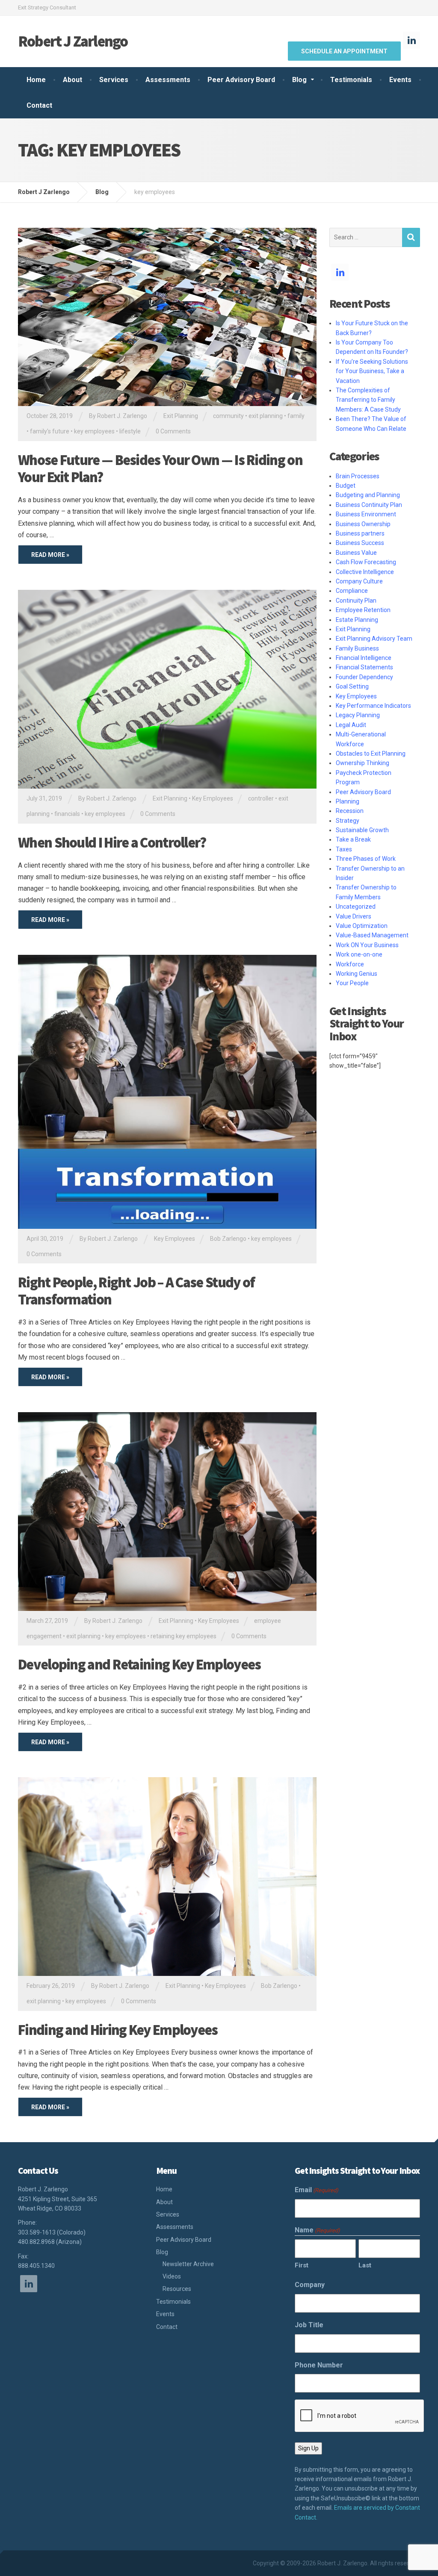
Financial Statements (364, 667)
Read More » (50, 555)
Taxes (344, 849)
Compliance (352, 591)
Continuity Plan (356, 601)
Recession (350, 811)
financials (67, 814)
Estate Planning (357, 620)
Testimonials (351, 80)
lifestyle (130, 431)
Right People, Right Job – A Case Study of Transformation (136, 1291)
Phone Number (319, 2365)
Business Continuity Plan (369, 505)
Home (36, 80)
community (228, 416)
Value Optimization (362, 926)
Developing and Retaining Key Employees (139, 1664)
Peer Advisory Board (241, 80)
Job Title (309, 2325)
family (296, 416)
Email (317, 2190)
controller (261, 798)
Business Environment (366, 514)
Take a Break (353, 839)
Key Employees (213, 798)
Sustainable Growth (362, 830)
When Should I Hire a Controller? (112, 842)
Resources (177, 2289)
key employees (94, 431)
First (302, 2265)
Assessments (168, 80)
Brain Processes (358, 476)
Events (400, 80)
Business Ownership (363, 524)
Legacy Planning (358, 715)
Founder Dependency (364, 677)
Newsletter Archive (188, 2264)
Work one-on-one (359, 954)
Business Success (360, 543)
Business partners (360, 533)
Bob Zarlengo (228, 1239)
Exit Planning (181, 416)
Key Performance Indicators (373, 706)
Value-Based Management (372, 935)
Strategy (348, 821)
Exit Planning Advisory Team (374, 639)
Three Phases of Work (366, 859)
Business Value (356, 553)
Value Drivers (354, 916)
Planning (348, 801)
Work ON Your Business (367, 945)
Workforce (350, 964)
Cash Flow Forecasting (366, 562)
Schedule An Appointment (344, 51)
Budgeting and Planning (368, 495)
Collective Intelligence (365, 572)
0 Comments (173, 431)
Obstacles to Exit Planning (371, 754)
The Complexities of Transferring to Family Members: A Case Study (368, 400)
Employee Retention (363, 610)
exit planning (266, 416)
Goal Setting (352, 686)
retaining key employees (183, 1636)
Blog (299, 80)
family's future (50, 431)
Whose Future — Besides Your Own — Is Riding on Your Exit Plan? (160, 469)
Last (365, 2265)
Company (310, 2285)
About (73, 80)
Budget (346, 486)
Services (114, 80)
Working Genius (357, 974)
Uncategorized (356, 907)
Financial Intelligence (364, 658)
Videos (172, 2276)
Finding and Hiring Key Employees (118, 2030)
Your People (352, 983)
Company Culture (359, 581)
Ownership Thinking (363, 763)
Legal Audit (351, 725)
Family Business (357, 648)
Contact (39, 105)
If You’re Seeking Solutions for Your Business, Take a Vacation (372, 371)
